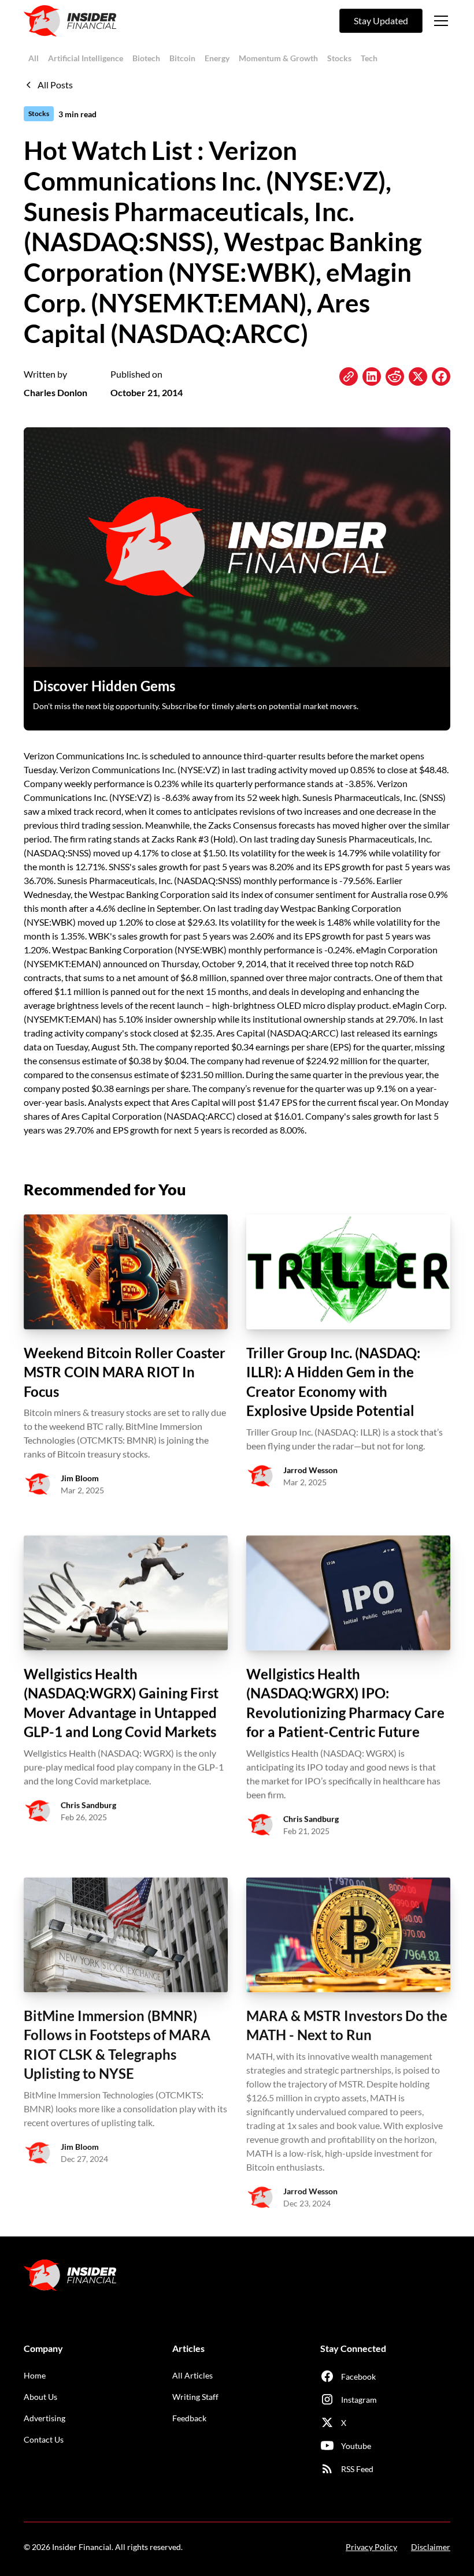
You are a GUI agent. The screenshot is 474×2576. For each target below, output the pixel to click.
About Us (40, 2397)
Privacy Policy (371, 2547)
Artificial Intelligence (86, 58)
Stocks (339, 58)
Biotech (146, 58)
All (34, 58)
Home (35, 2375)
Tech (369, 58)
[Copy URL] (349, 376)
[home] (70, 21)
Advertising (45, 2418)
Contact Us (44, 2439)
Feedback (189, 2418)
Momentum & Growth (278, 58)
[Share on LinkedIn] (372, 376)
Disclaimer (431, 2547)
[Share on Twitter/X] (418, 376)
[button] (439, 21)
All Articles (192, 2375)
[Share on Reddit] (395, 376)
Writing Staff (195, 2397)
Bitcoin (182, 58)
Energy (217, 58)
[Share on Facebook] (441, 376)
